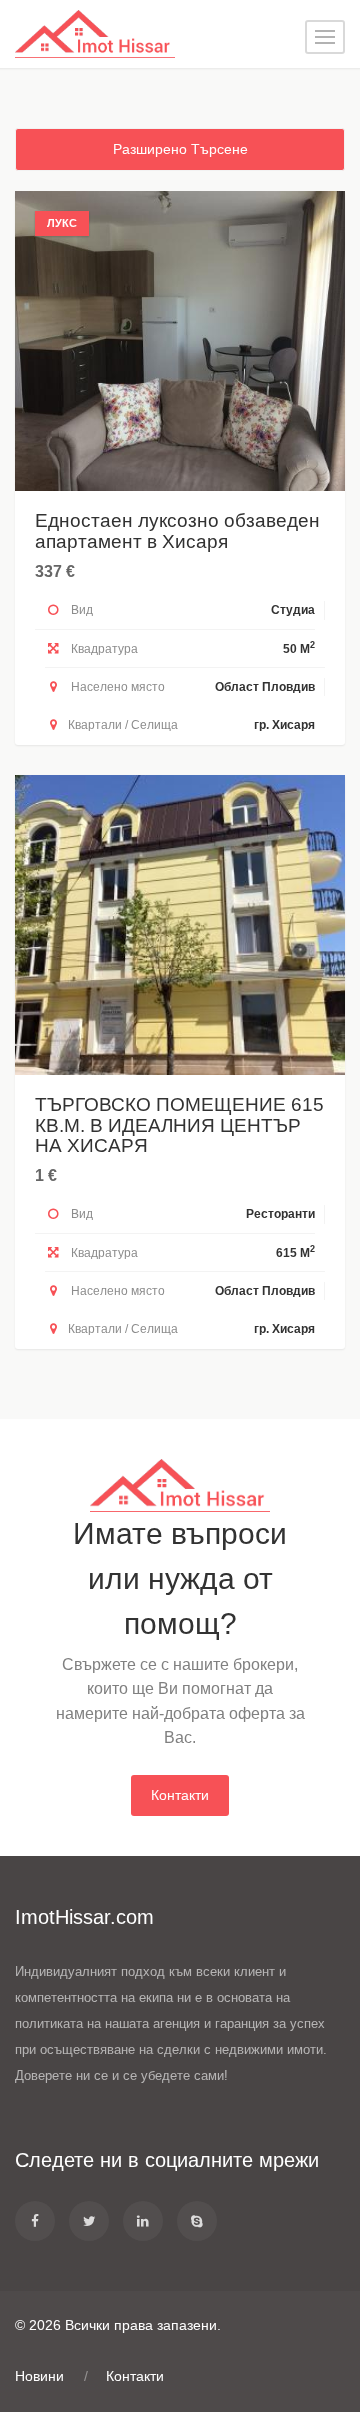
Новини (39, 2376)
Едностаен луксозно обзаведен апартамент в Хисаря (177, 531)
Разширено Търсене (180, 149)
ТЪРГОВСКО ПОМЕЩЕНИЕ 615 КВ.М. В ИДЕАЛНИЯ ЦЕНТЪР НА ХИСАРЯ (179, 1125)
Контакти (180, 1795)
